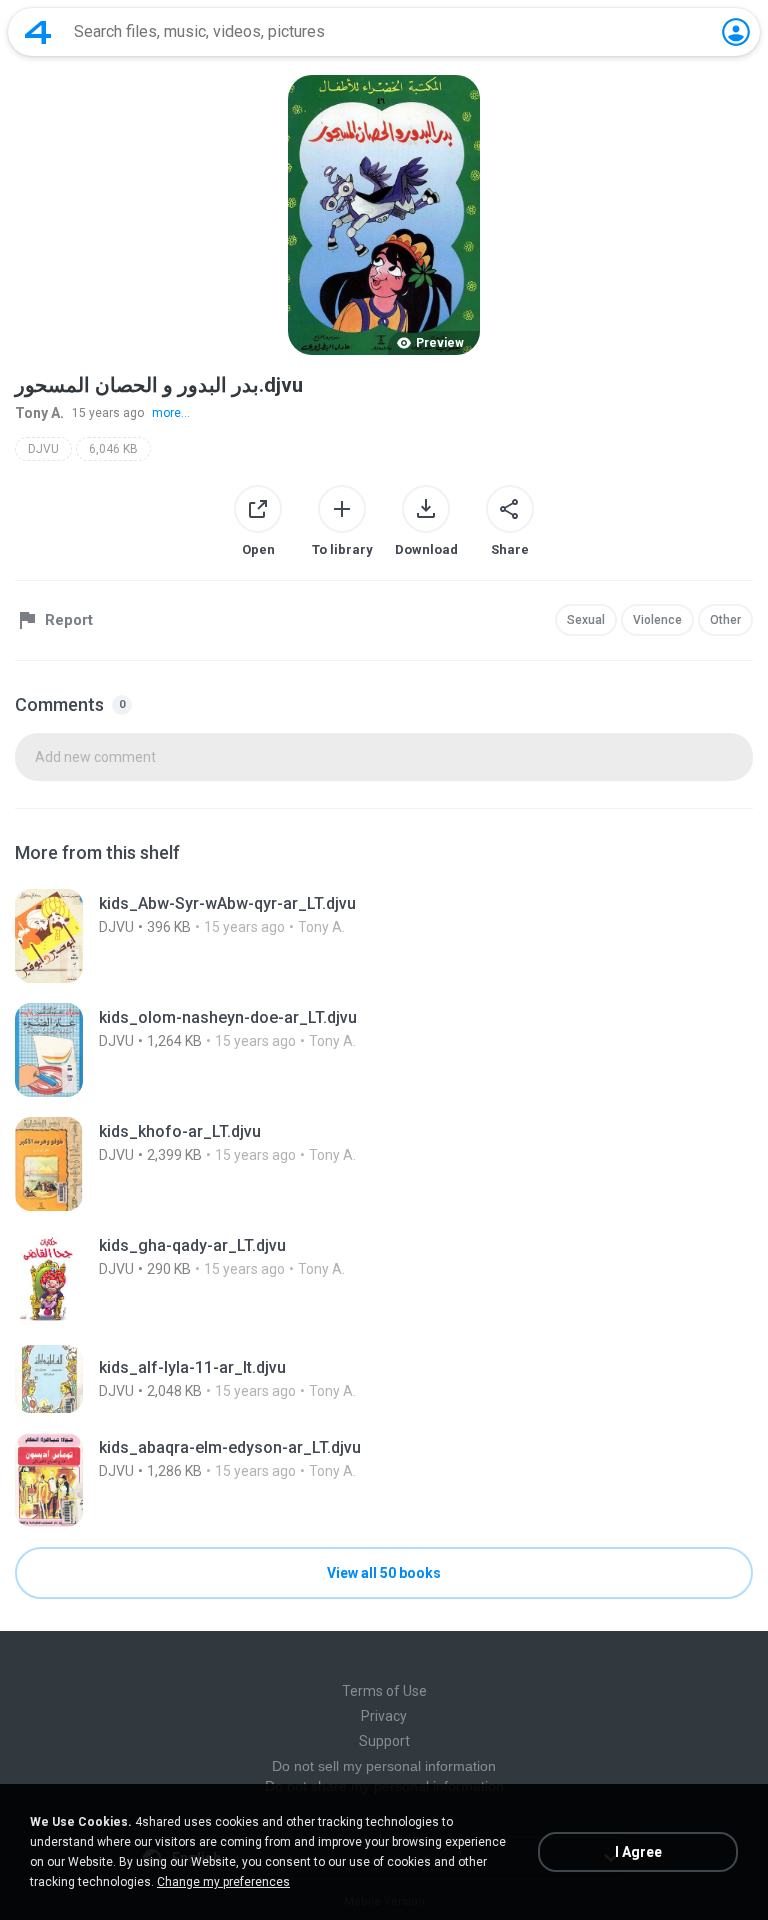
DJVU (43, 449)
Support (384, 1741)
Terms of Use (384, 1691)
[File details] (384, 936)
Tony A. (39, 413)
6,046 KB (113, 449)
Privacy (384, 1716)
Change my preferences (223, 1882)
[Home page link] (38, 32)
